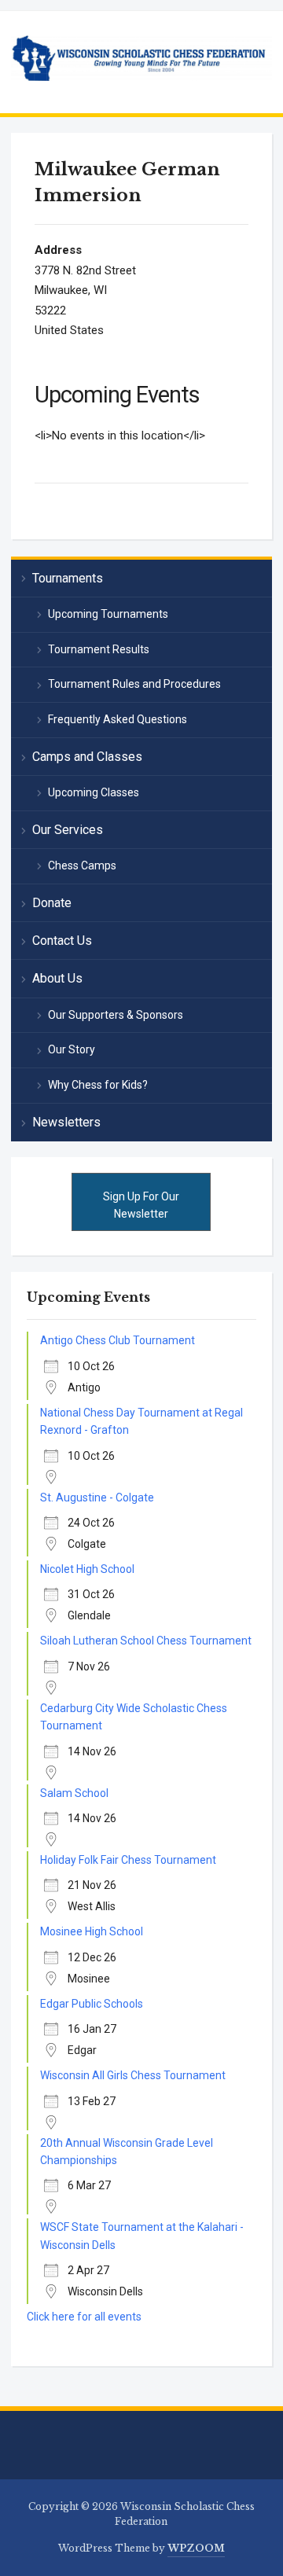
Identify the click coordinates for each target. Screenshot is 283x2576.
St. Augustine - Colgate (97, 1497)
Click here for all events (84, 2317)
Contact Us (62, 941)
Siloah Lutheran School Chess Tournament (146, 1641)
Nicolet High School (87, 1569)
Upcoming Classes (94, 792)
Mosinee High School (92, 1931)
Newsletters (66, 1122)
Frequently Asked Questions (118, 719)
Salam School (74, 1793)
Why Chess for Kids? (98, 1085)
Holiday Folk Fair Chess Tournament (128, 1860)
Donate (52, 903)
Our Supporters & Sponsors (116, 1015)
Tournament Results (99, 649)
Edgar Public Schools (92, 2004)
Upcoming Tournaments (108, 614)
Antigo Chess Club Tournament (118, 1340)
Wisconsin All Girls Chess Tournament (133, 2075)
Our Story (72, 1049)
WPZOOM (196, 2548)
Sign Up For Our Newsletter (141, 1205)
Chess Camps (82, 865)
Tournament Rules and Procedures (134, 684)
